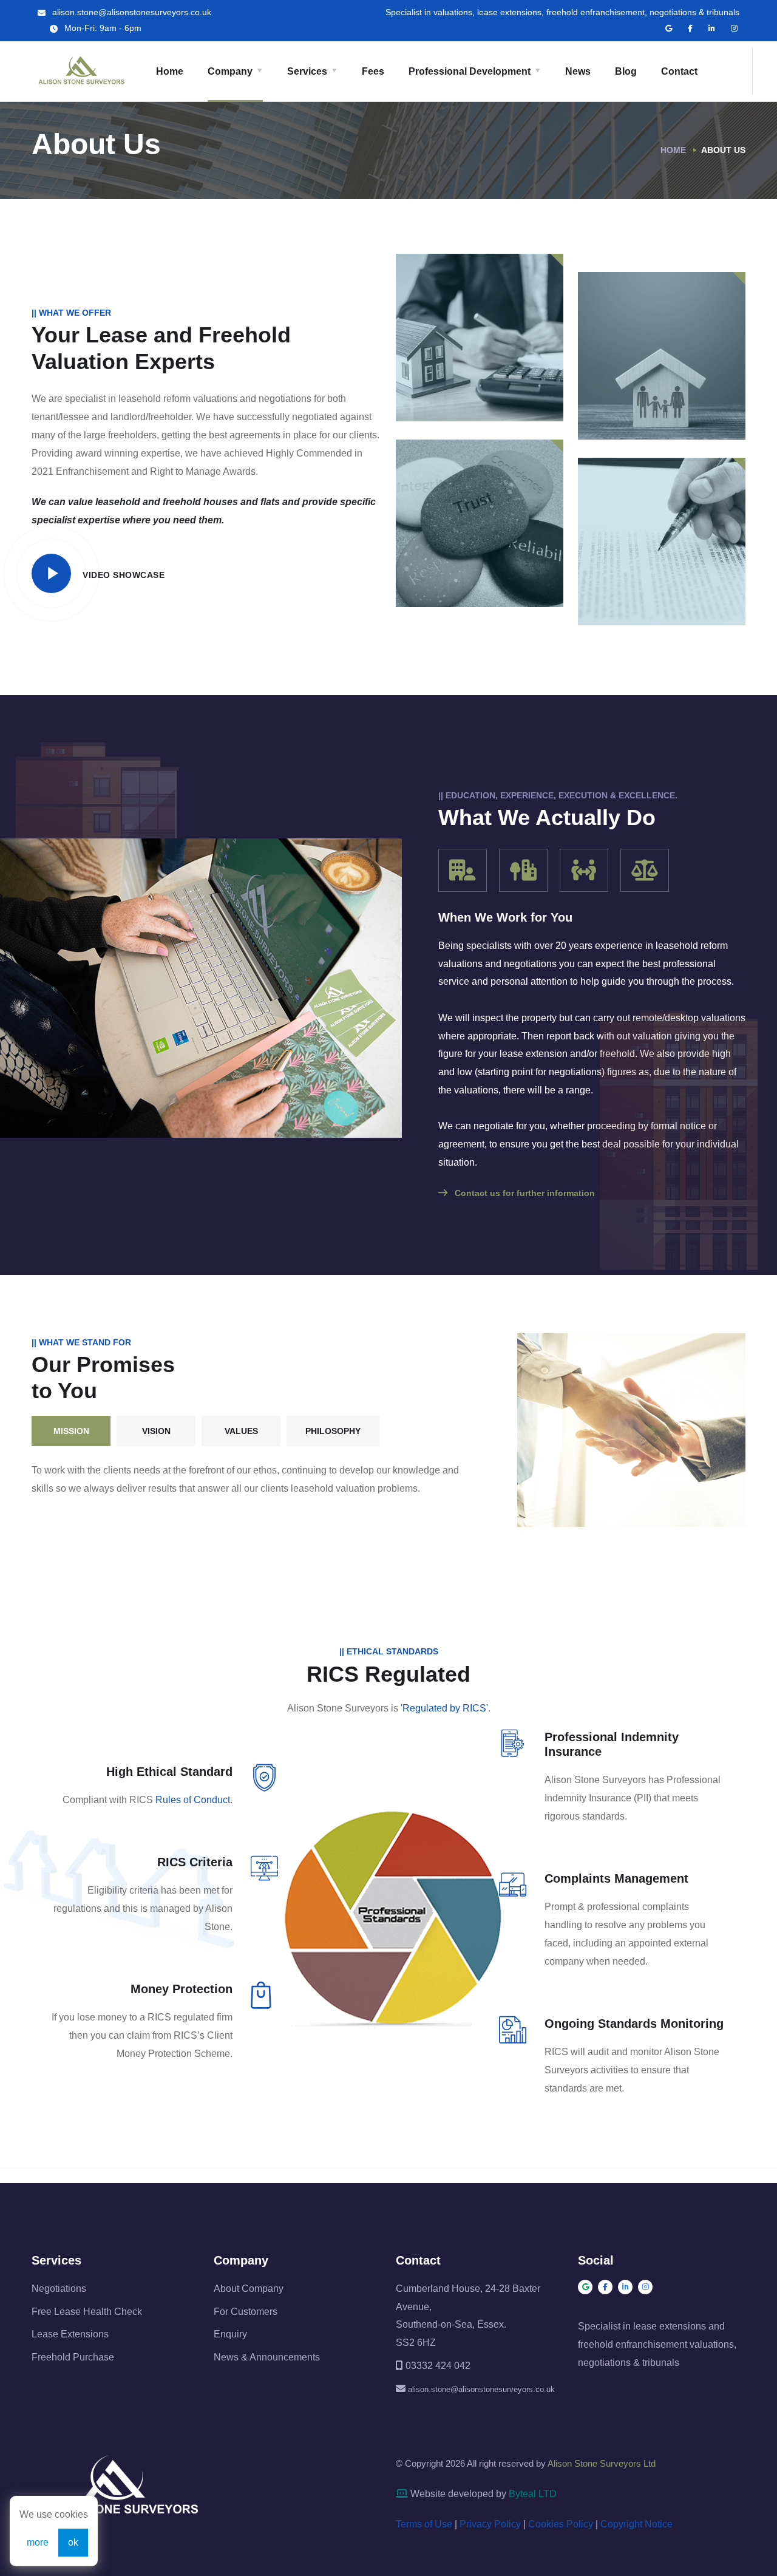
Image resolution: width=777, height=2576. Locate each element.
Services (307, 71)
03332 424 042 (438, 2366)
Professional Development (470, 71)
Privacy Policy (490, 2524)
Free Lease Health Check (87, 2312)
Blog (626, 71)
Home (170, 71)
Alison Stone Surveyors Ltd (602, 2463)
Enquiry (230, 2334)
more (38, 2542)
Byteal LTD (533, 2494)
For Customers (246, 2312)
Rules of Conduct (193, 1800)
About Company (249, 2289)
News (578, 71)
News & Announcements (267, 2357)
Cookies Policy (561, 2524)
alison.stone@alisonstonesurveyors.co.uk (131, 12)
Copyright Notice (636, 2524)
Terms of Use (424, 2524)
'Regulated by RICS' (444, 1708)
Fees (373, 71)
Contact (679, 71)
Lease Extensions (70, 2334)
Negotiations (59, 2289)
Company (230, 71)
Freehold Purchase (73, 2357)
